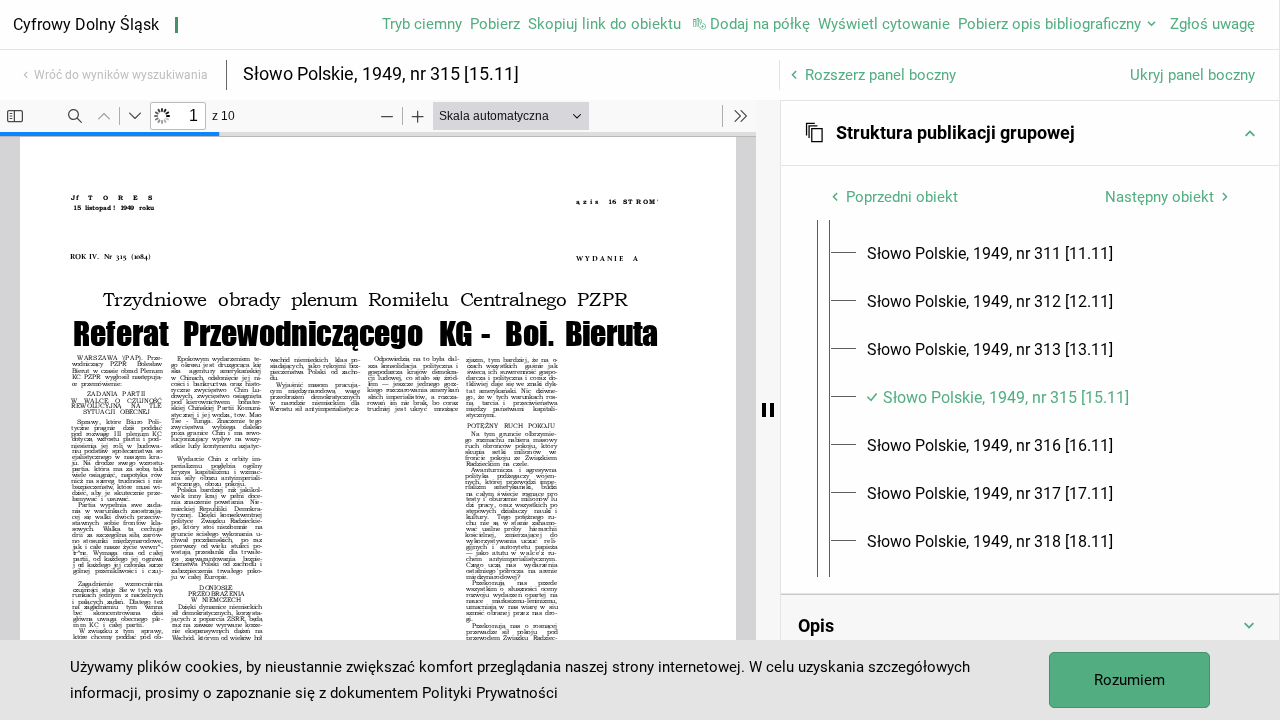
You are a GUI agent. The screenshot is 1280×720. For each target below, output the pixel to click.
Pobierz (495, 24)
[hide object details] (768, 410)
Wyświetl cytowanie (884, 24)
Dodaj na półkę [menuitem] (760, 24)
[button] (1030, 133)
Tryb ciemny (422, 24)
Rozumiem (1129, 680)
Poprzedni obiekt (902, 197)
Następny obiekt (1159, 197)
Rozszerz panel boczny (880, 75)
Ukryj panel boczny (1192, 75)
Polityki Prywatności (490, 693)
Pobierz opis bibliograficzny (1049, 24)
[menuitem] (990, 254)
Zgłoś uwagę (1212, 24)
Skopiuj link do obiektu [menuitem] (604, 24)
